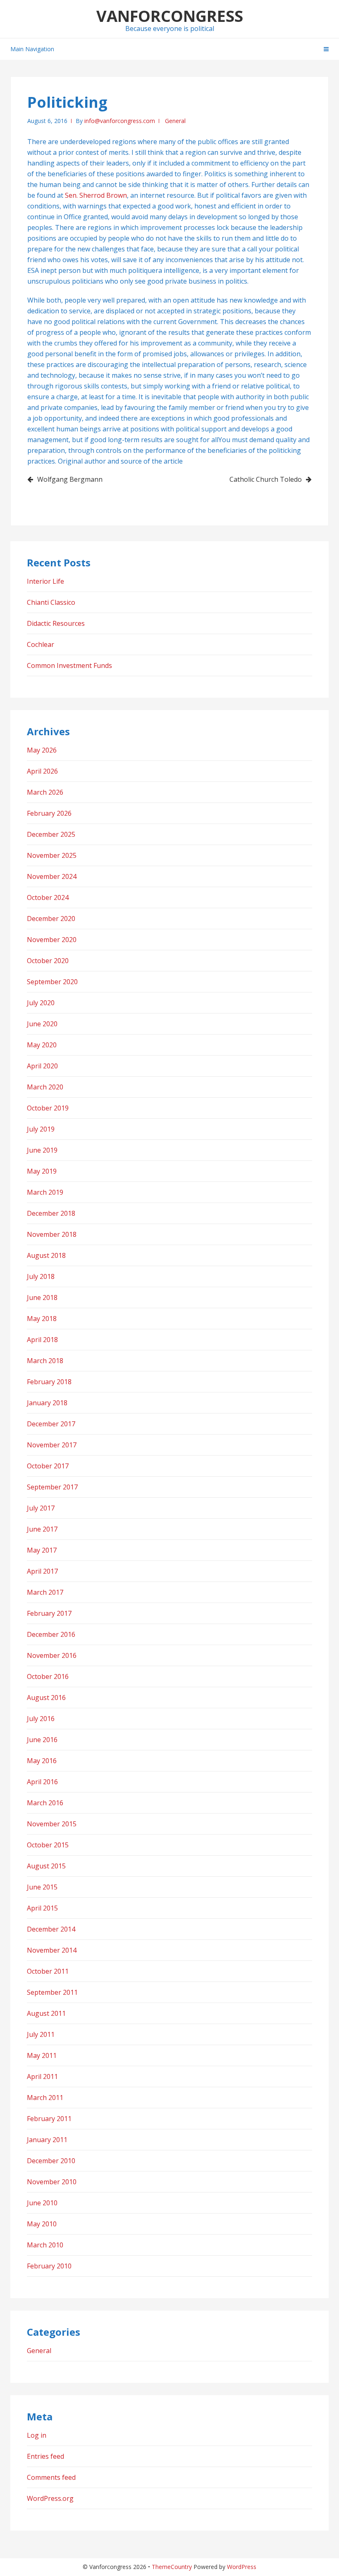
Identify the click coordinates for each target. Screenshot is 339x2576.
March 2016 (45, 1803)
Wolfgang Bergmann (70, 479)
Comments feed (51, 2477)
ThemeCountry (172, 2567)
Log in (37, 2435)
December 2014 (51, 1929)
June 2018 (42, 1297)
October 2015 (48, 1845)
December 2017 (51, 1424)
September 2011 (52, 1992)
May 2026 (42, 750)
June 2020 (42, 1024)
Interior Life (45, 581)
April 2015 (42, 1908)
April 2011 (42, 2076)
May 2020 (42, 1045)
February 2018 (49, 1382)
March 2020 (45, 1087)
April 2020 (42, 1066)
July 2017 (41, 1508)
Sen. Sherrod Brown (96, 195)
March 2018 (45, 1361)
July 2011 (41, 2034)
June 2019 (42, 1150)
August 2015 (46, 1866)
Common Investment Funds (69, 665)
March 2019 (45, 1192)
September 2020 (52, 982)
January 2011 (47, 2140)
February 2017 (49, 1613)
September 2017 (52, 1487)
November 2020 (52, 940)
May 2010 (42, 2224)
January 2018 (47, 1403)
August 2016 (46, 1698)
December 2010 (51, 2161)
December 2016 (51, 1634)
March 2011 (45, 2098)
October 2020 (48, 961)
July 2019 (41, 1129)
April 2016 (42, 1782)
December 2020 (51, 919)
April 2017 (42, 1571)
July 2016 (41, 1719)
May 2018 (42, 1319)
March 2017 (45, 1592)
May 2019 (42, 1171)
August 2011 (46, 2013)
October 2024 (48, 897)
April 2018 (42, 1340)
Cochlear (41, 644)
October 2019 (48, 1108)
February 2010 (49, 2266)
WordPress (242, 2567)
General (175, 121)
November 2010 (52, 2182)
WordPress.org (50, 2498)
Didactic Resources (56, 623)
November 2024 (52, 876)
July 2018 (41, 1276)
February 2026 (49, 813)
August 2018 (46, 1255)
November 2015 (52, 1824)
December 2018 (51, 1213)
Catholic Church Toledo (266, 479)
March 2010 (45, 2245)
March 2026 (45, 792)
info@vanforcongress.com (120, 121)
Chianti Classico (51, 602)
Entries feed (45, 2456)
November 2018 (52, 1234)
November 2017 (52, 1445)
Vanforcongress (170, 16)
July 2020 (41, 1003)
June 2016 (42, 1740)
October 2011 (48, 1971)
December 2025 (51, 834)
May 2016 (42, 1761)
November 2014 (52, 1950)
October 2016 (48, 1676)
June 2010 (42, 2203)
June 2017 (42, 1529)
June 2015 (42, 1887)
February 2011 (49, 2119)
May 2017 (42, 1550)
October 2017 (48, 1466)
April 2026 (42, 771)
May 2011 (42, 2055)
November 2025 (52, 855)
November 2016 (52, 1655)
